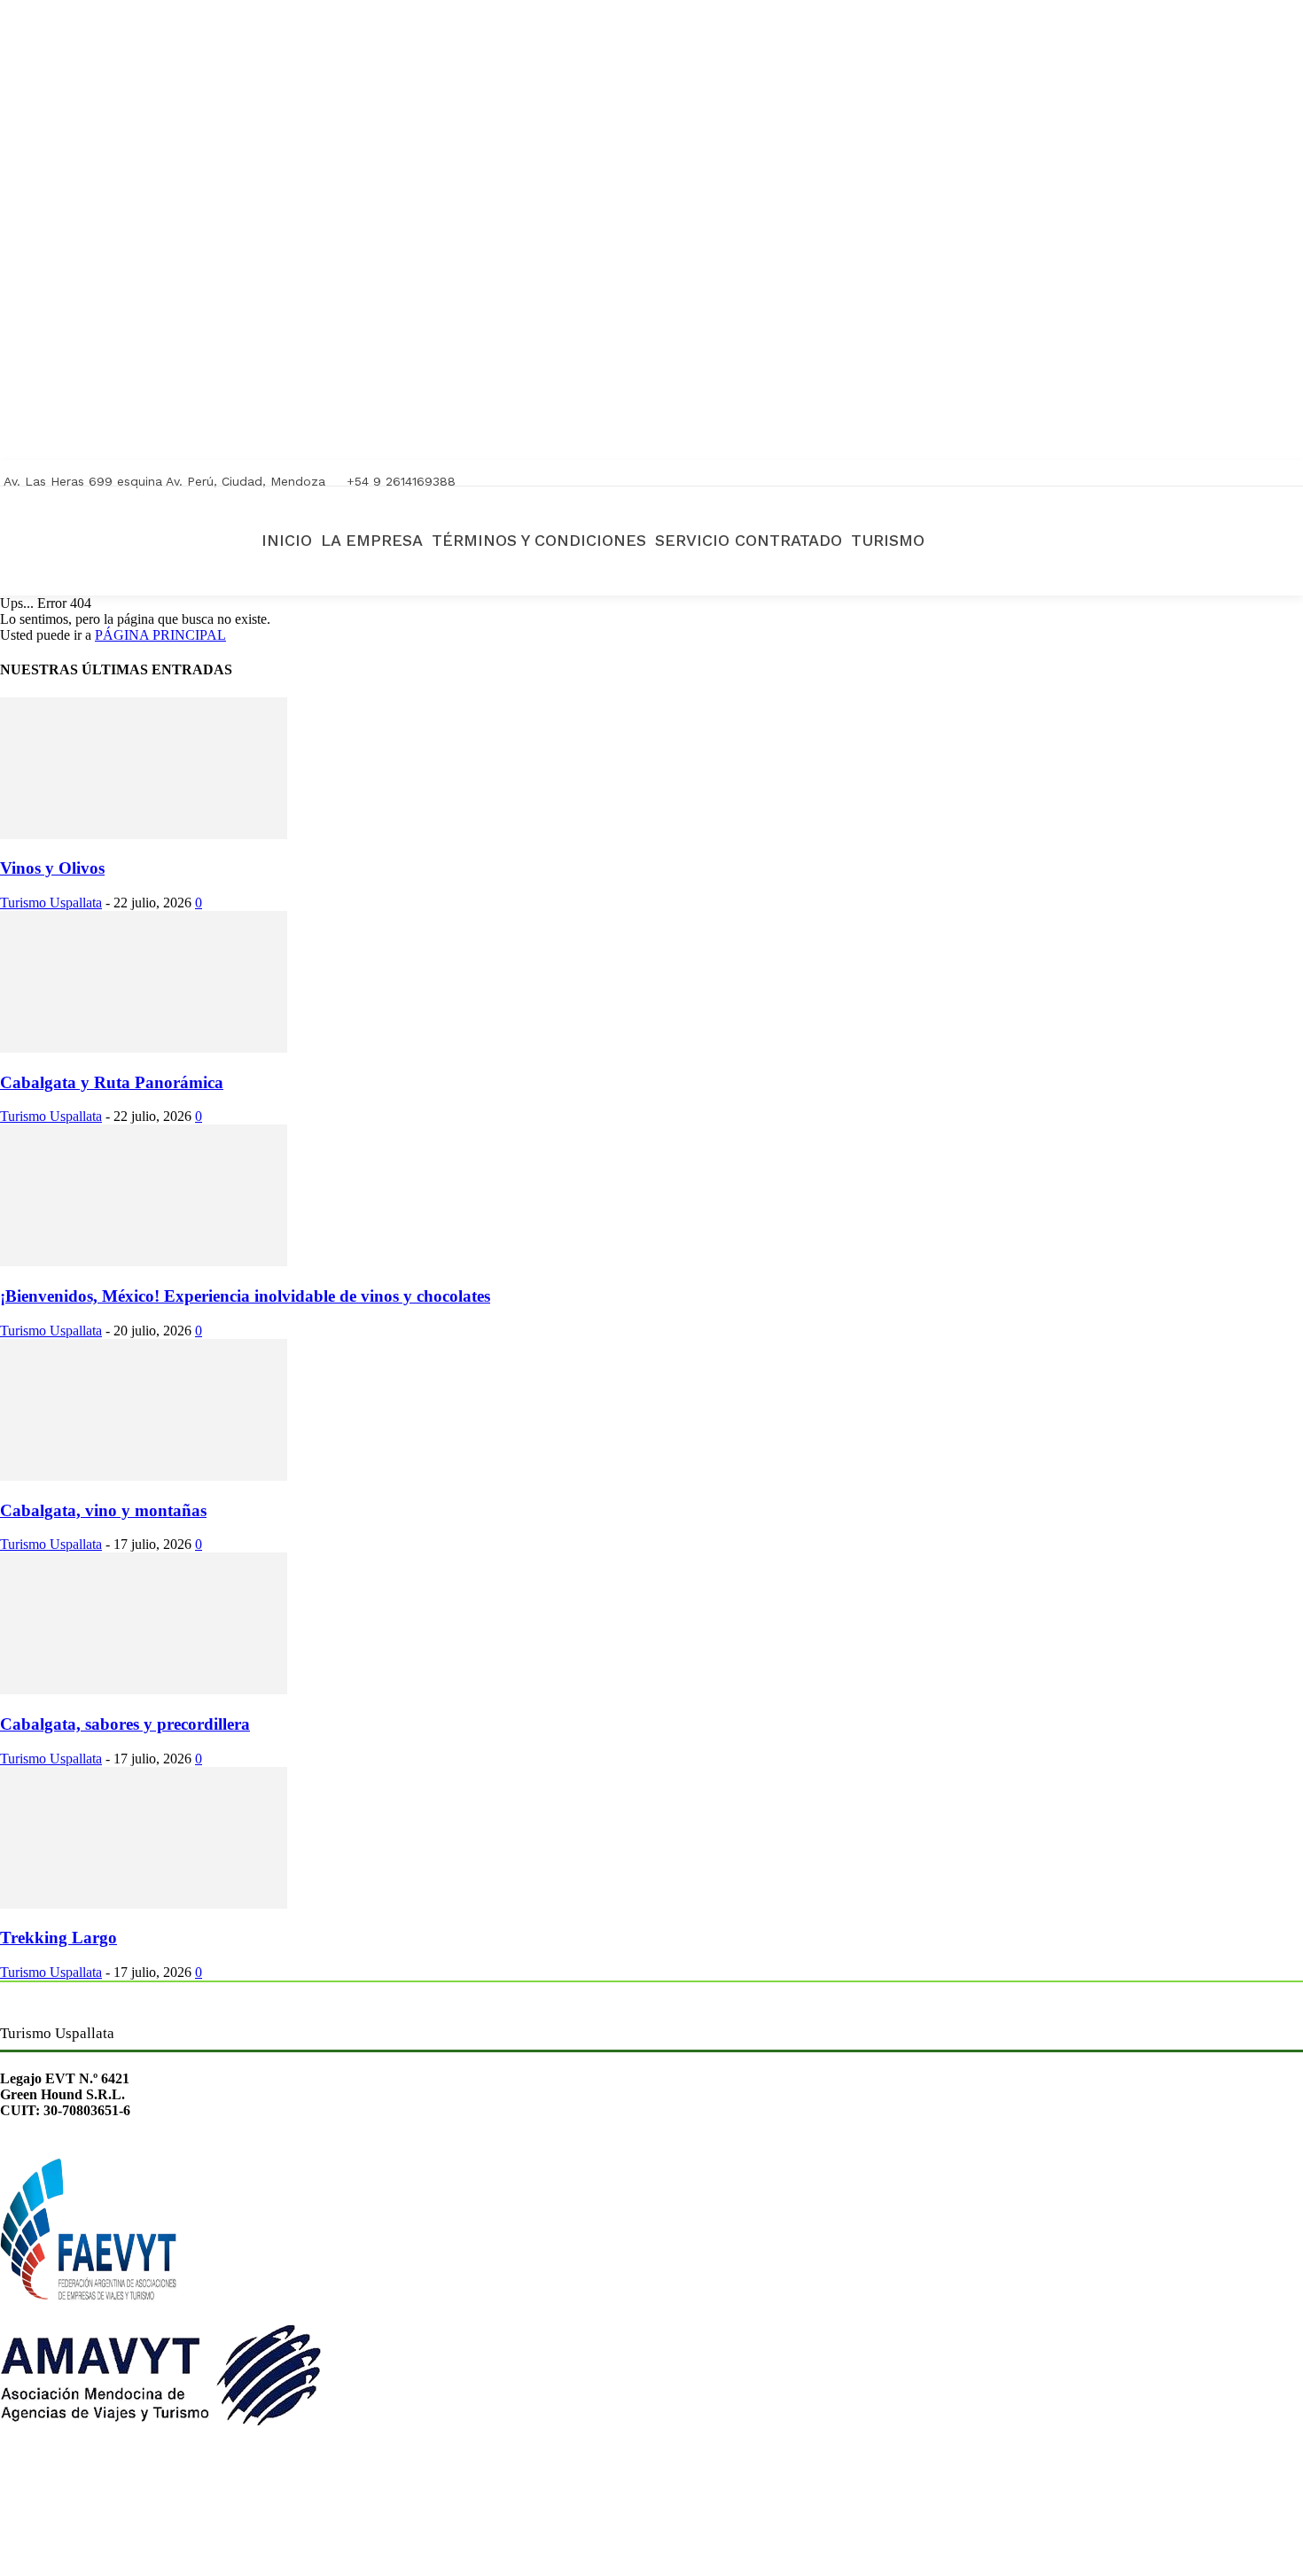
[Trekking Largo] (144, 1904)
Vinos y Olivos (52, 868)
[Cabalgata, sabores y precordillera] (144, 1689)
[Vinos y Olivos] (144, 834)
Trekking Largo (59, 1938)
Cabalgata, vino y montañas (103, 1510)
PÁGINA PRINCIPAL (160, 635)
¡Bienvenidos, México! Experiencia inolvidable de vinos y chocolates (245, 1296)
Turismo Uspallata (51, 903)
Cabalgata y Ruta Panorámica (112, 1082)
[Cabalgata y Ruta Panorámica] (144, 1048)
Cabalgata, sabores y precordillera (125, 1724)
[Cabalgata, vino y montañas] (144, 1476)
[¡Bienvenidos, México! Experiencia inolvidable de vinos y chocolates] (144, 1261)
